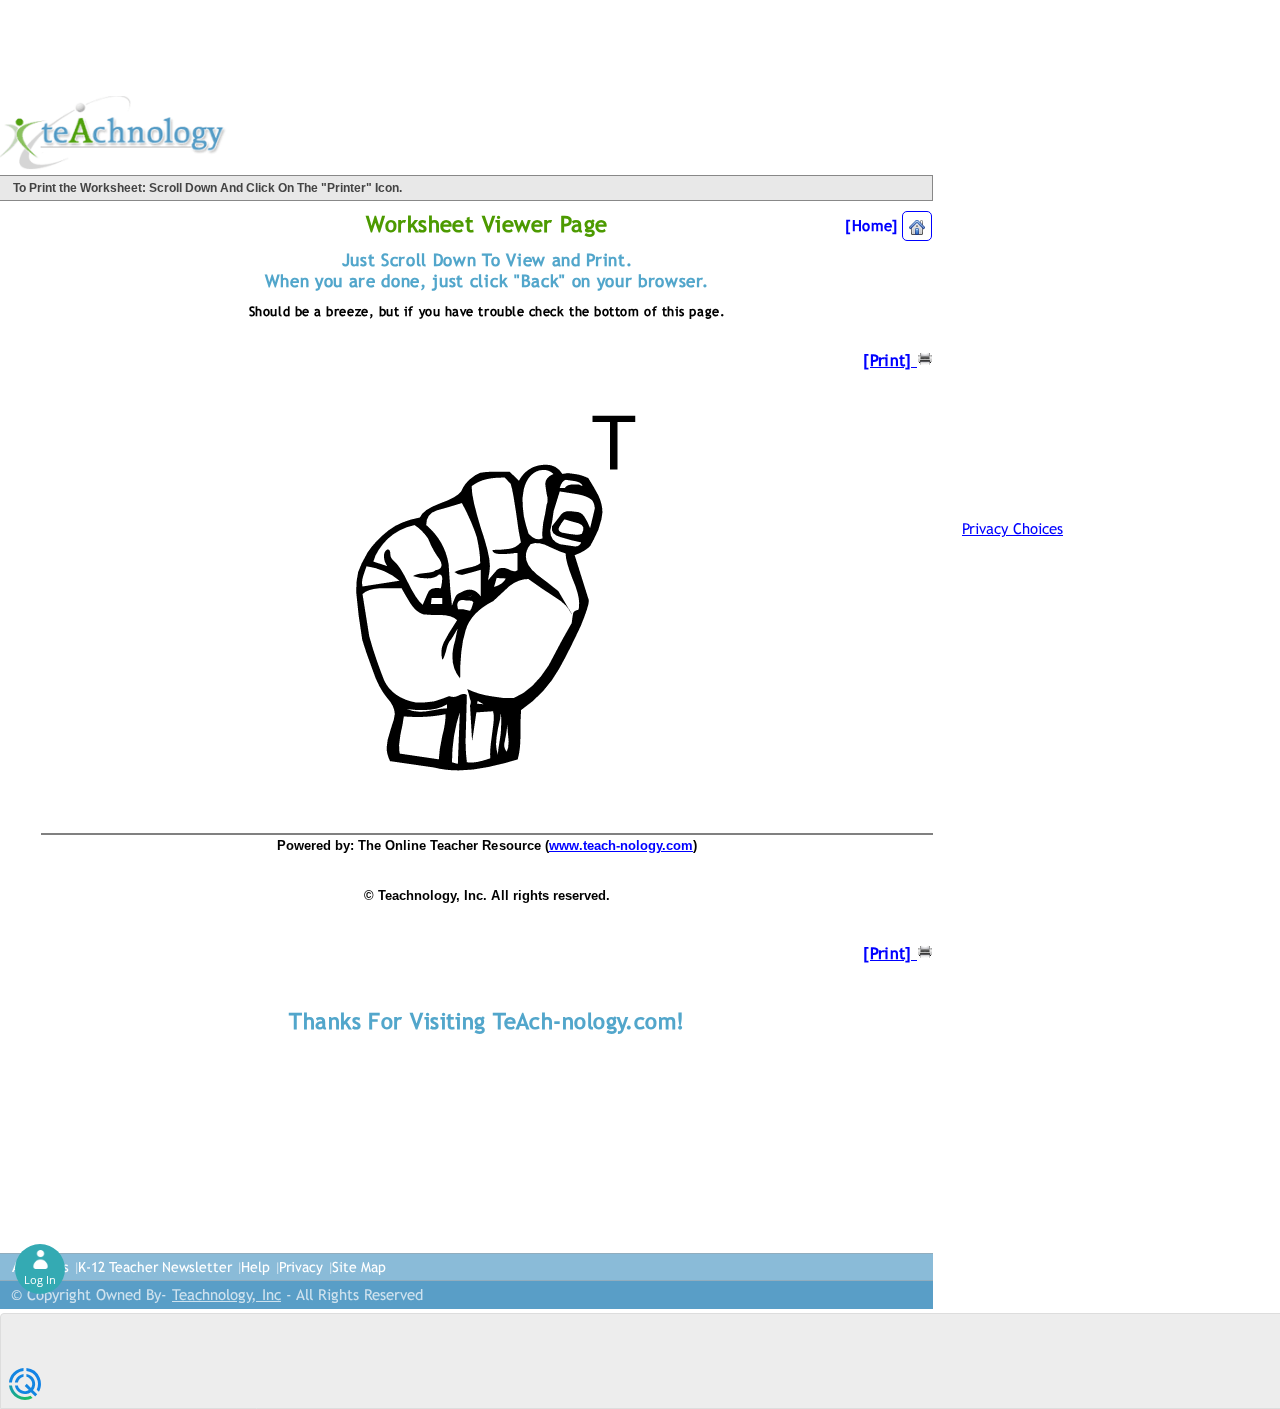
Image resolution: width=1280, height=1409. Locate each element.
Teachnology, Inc (226, 1294)
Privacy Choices (1012, 528)
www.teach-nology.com (621, 845)
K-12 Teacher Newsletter (155, 1267)
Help (255, 1267)
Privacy (301, 1267)
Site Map (359, 1267)
